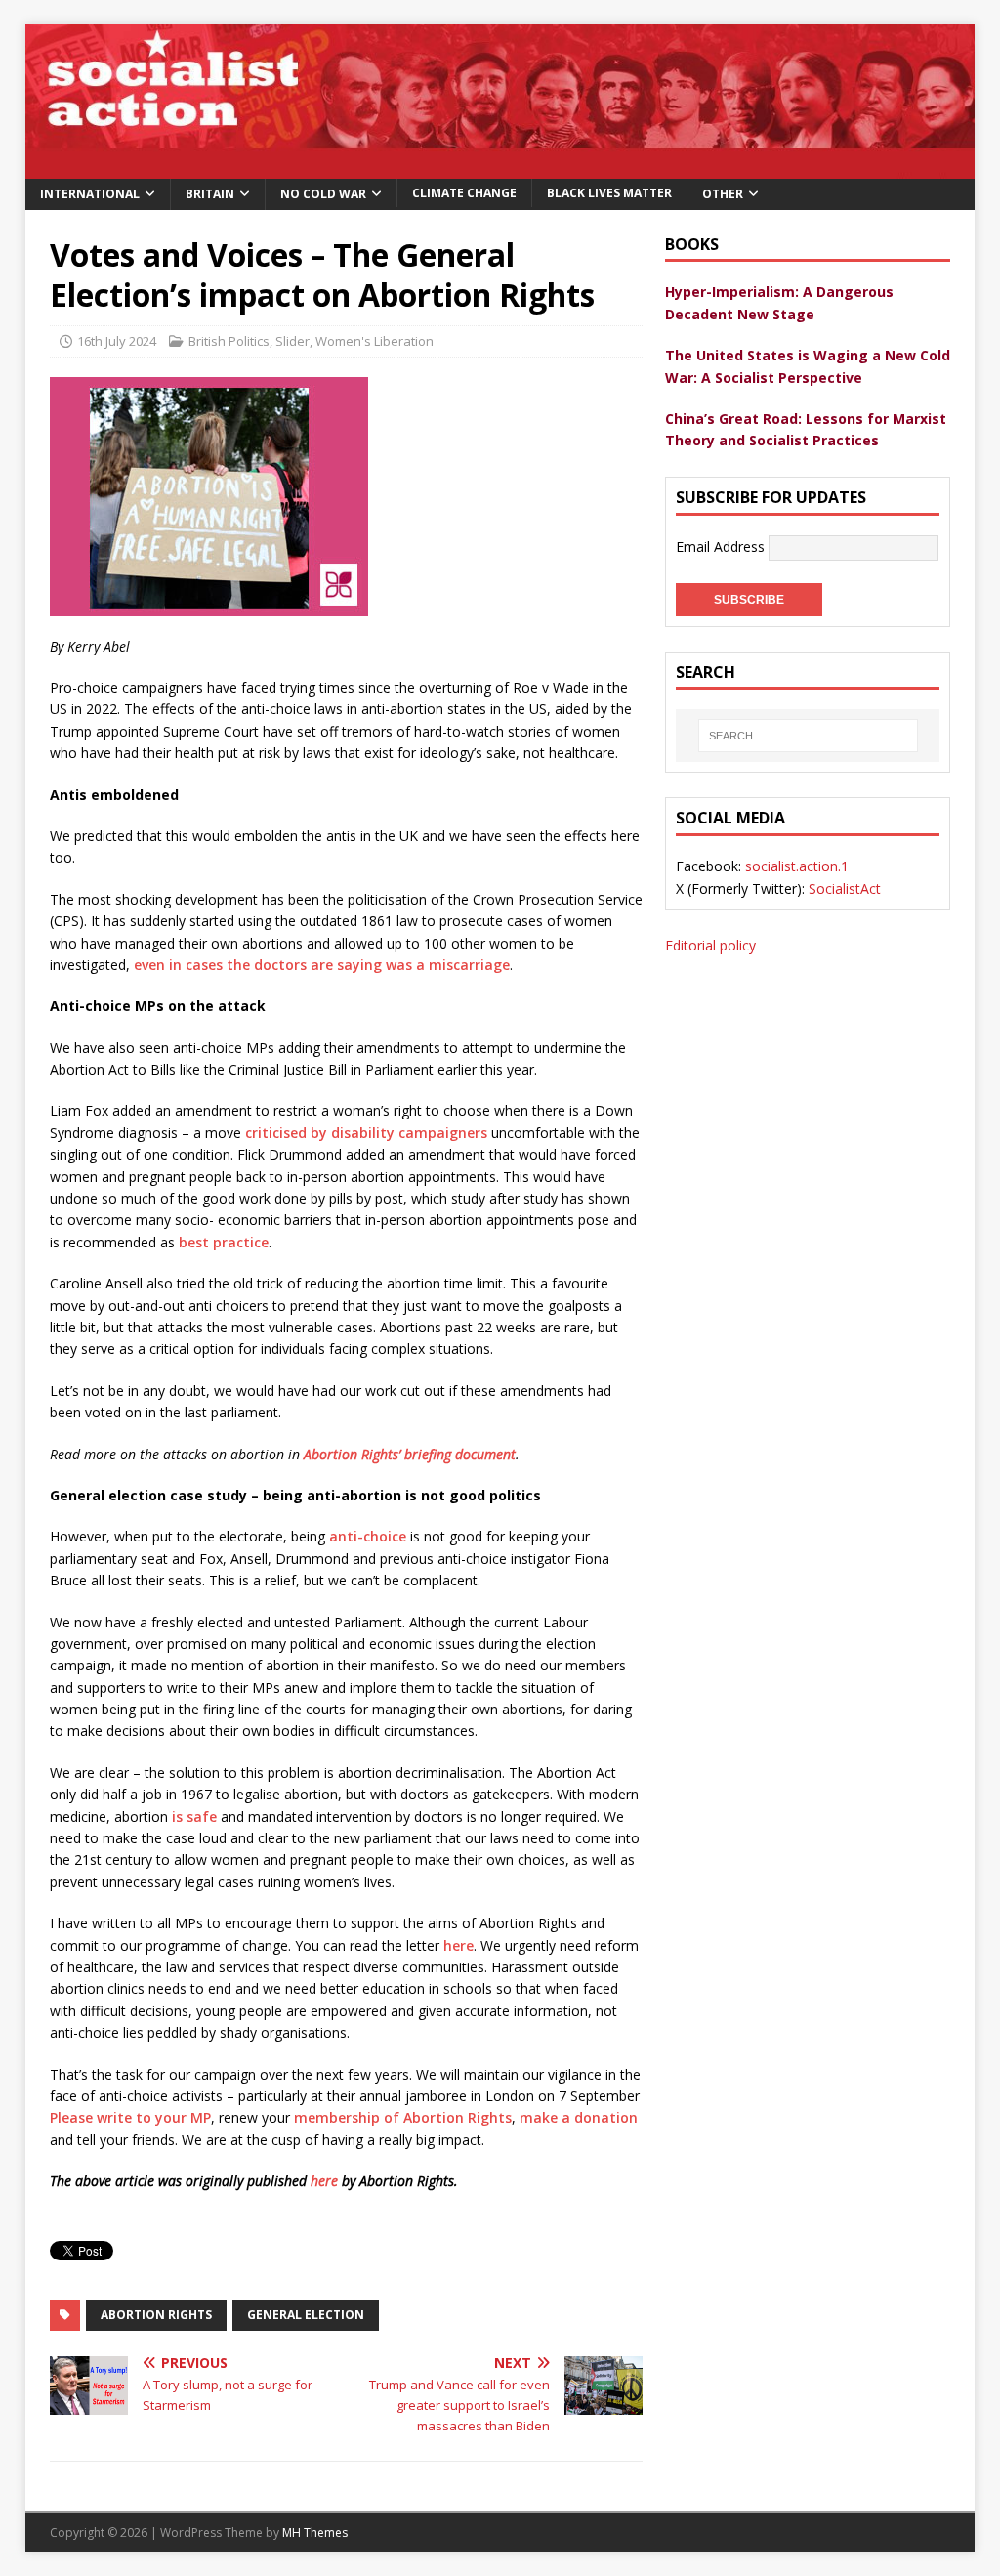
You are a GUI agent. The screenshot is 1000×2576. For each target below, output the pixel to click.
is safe (194, 1816)
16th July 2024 (117, 341)
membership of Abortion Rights (403, 2117)
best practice (224, 1242)
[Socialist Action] (500, 167)
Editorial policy (710, 945)
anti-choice (366, 1536)
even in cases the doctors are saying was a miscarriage (322, 965)
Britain (210, 194)
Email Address (722, 546)
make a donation (579, 2117)
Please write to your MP (130, 2117)
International (90, 194)
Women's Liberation (375, 341)
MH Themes (315, 2533)
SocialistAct (845, 888)
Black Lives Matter (609, 193)
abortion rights (156, 2315)
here (458, 1945)
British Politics (229, 341)
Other (723, 194)
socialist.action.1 (797, 866)
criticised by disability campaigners (366, 1133)
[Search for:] (808, 736)
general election (306, 2315)
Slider (292, 341)
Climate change (464, 193)
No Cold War (323, 194)
